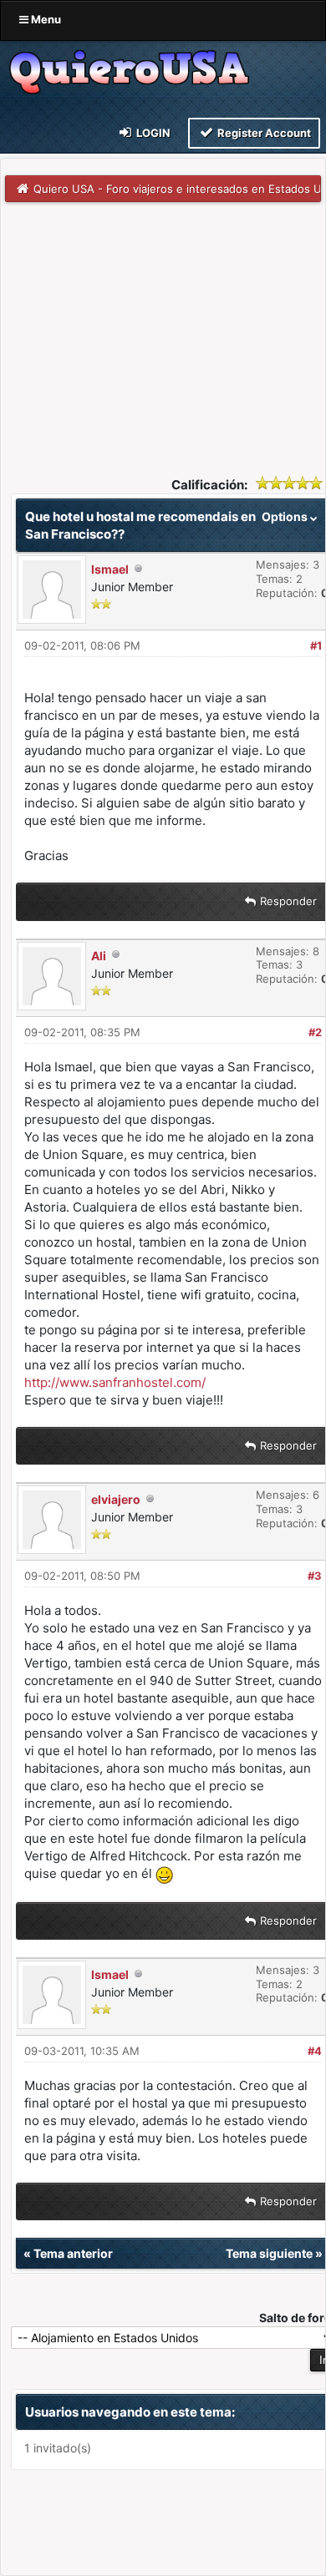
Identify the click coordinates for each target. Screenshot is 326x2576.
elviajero (116, 1499)
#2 (315, 1032)
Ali (99, 956)
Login (152, 133)
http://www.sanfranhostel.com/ (115, 1382)
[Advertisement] (163, 327)
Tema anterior (73, 2253)
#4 (315, 2051)
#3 (315, 1576)
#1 (316, 645)
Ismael (110, 569)
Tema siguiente (269, 2253)
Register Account (263, 133)
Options (286, 516)
